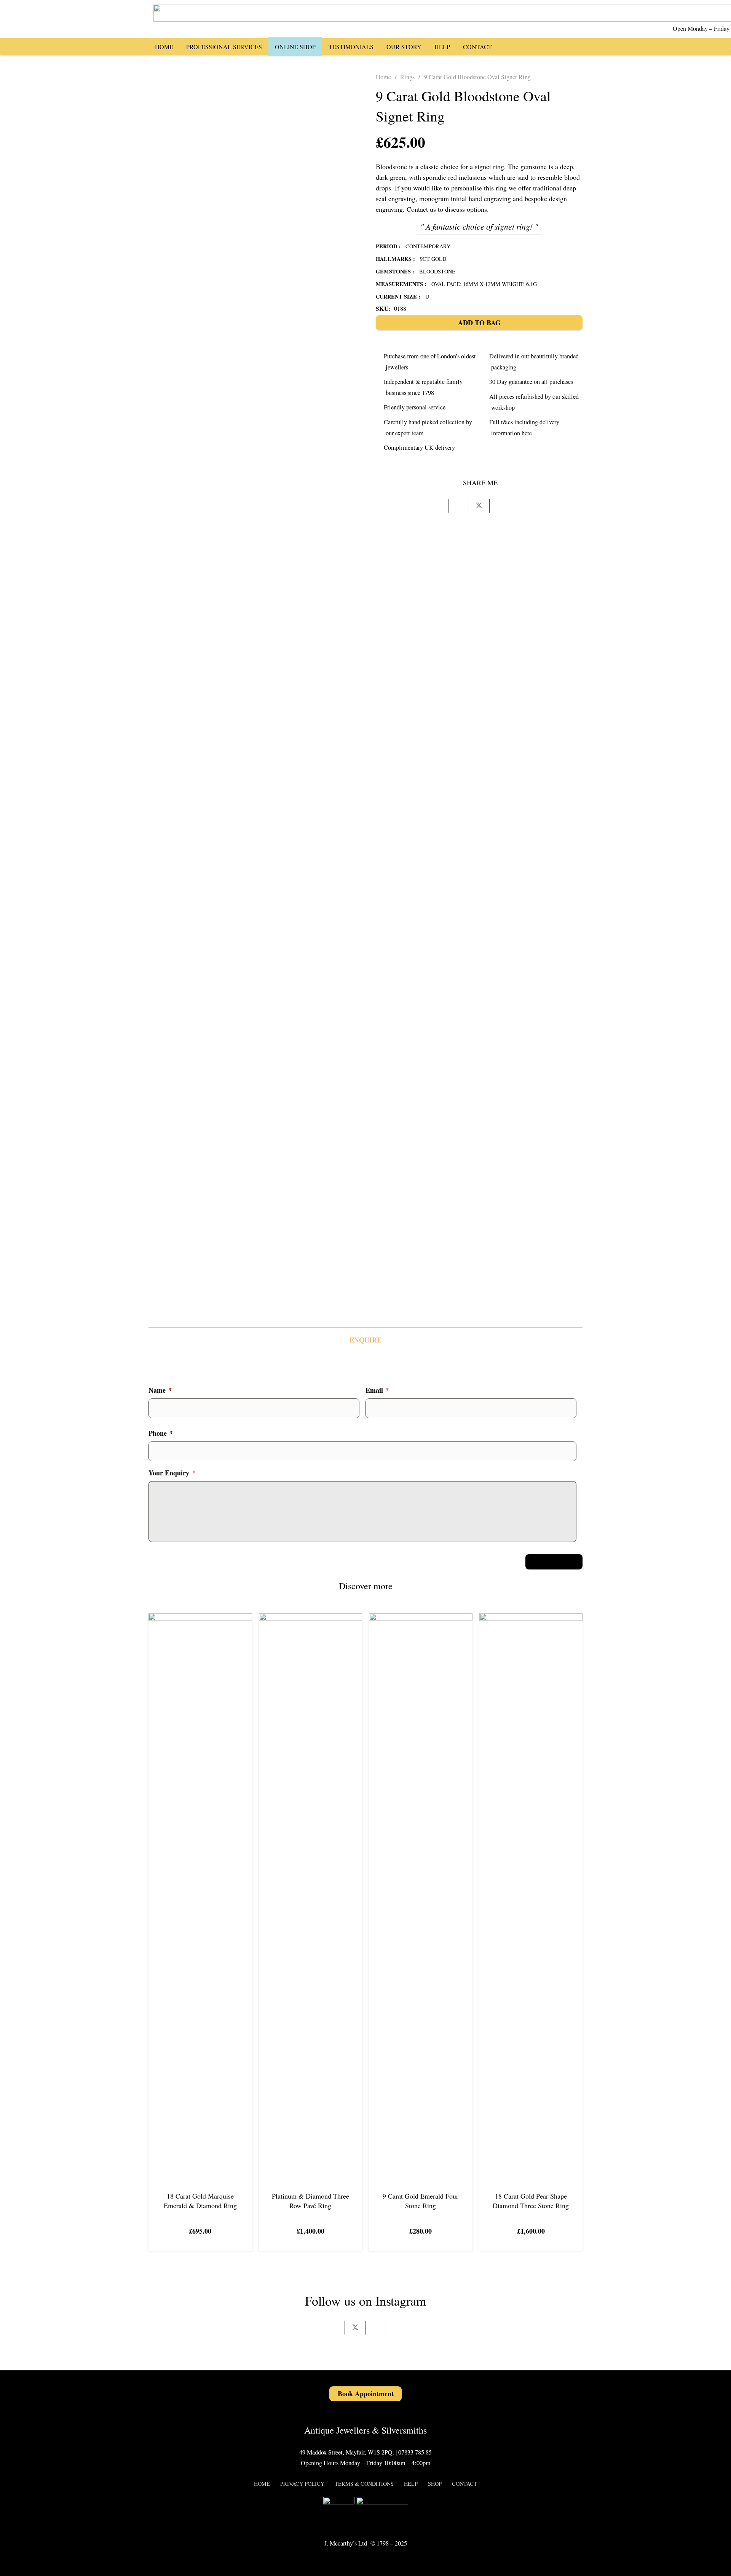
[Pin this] (500, 506)
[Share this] (459, 506)
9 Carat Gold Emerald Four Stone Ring (421, 2201)
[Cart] (572, 46)
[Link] (557, 46)
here (527, 433)
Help (411, 2484)
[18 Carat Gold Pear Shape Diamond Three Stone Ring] (531, 1619)
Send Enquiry (554, 1561)
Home (383, 77)
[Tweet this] (479, 506)
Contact (464, 2484)
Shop (435, 2484)
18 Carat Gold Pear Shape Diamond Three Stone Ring (531, 2201)
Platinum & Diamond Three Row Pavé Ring (310, 2201)
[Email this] (438, 506)
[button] (536, 46)
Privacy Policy (302, 2484)
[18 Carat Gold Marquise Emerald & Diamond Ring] (200, 1619)
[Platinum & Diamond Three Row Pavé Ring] (311, 1619)
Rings (407, 77)
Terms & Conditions (364, 2484)
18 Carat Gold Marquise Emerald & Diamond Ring (200, 2201)
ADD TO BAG (479, 323)
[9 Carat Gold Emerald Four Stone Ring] (421, 1619)
